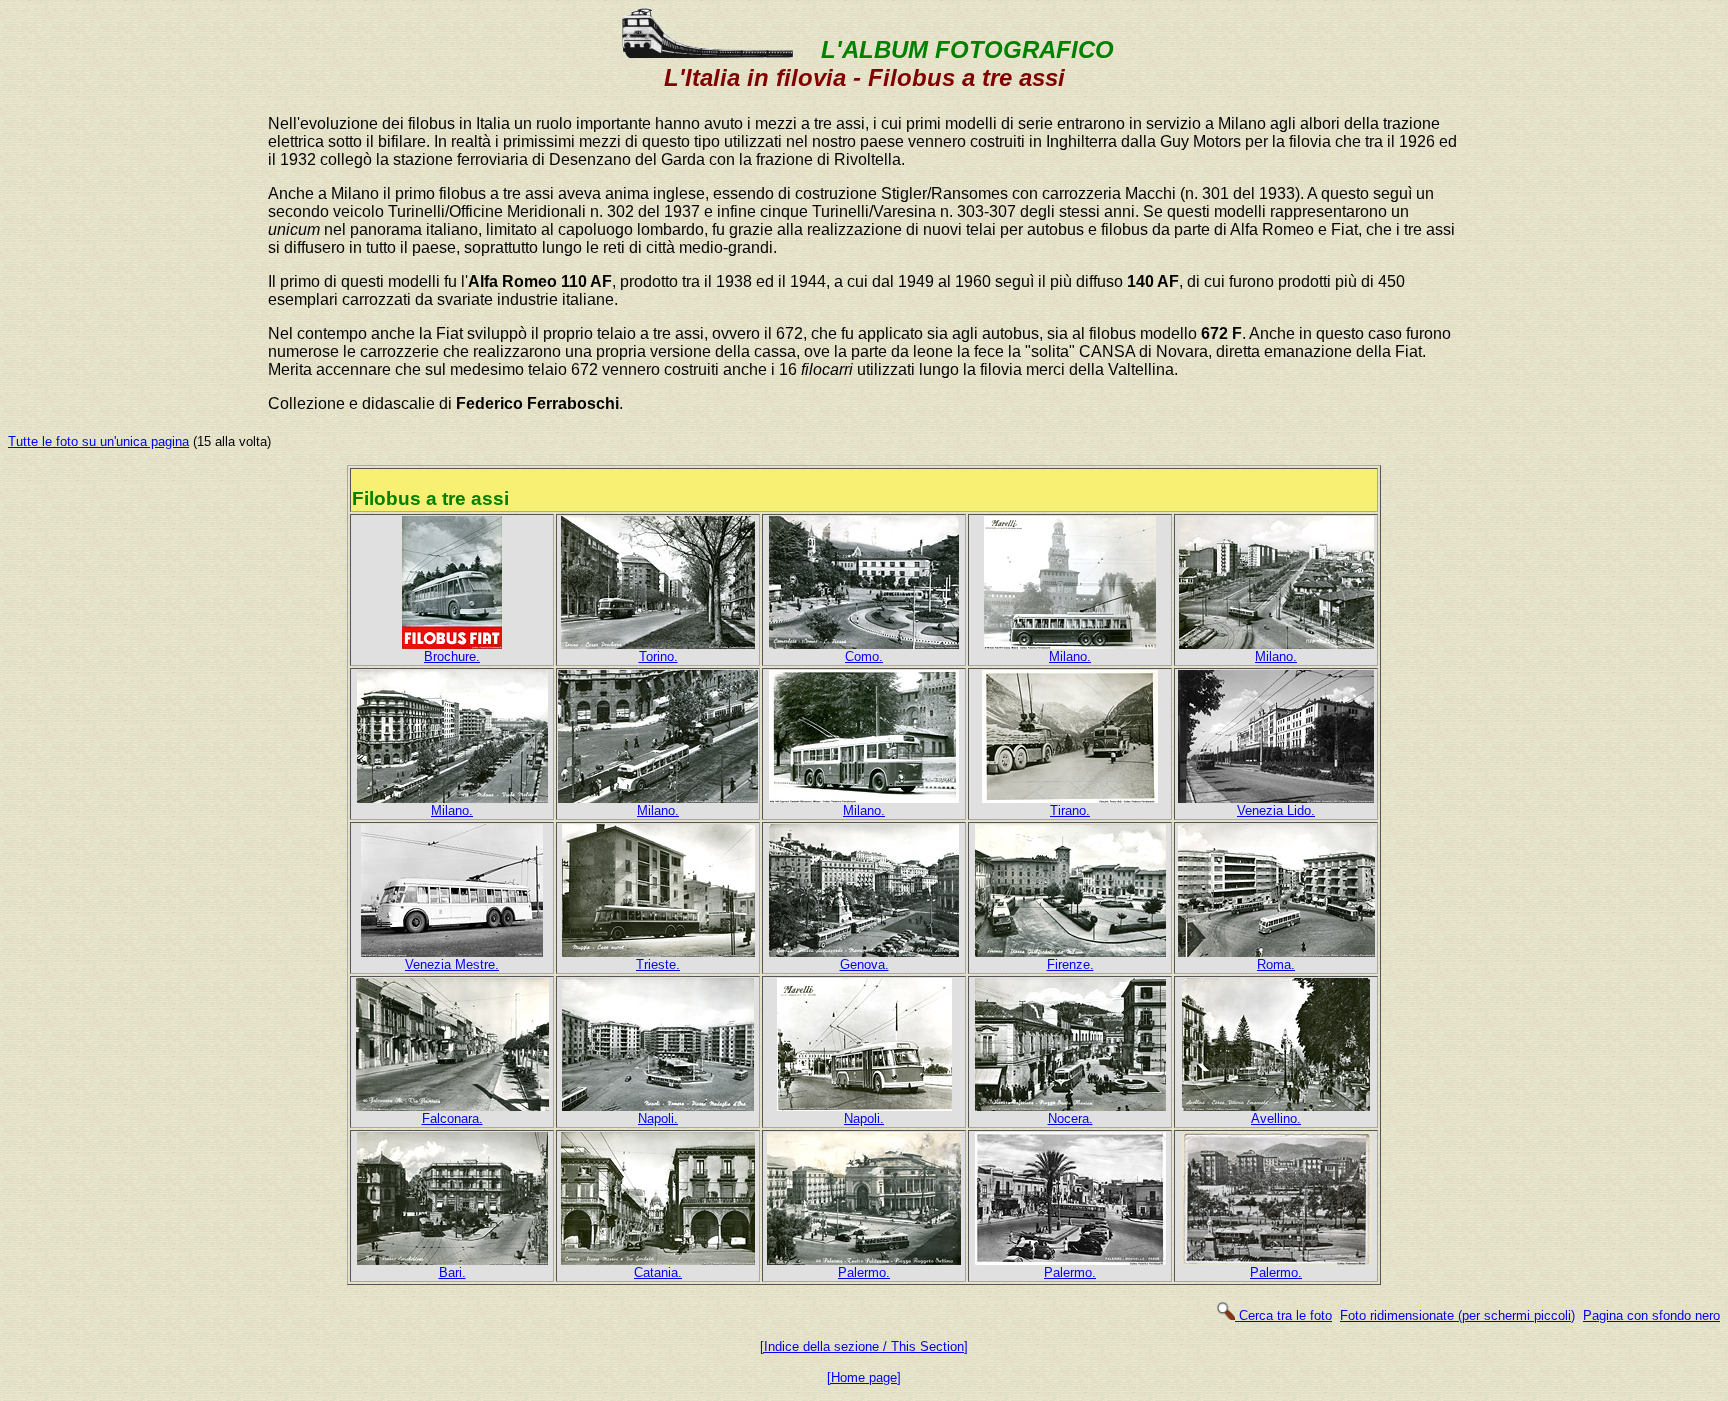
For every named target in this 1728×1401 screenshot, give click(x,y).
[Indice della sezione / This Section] (864, 1346)
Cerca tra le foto (1283, 1315)
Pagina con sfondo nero (1651, 1315)
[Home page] (864, 1377)
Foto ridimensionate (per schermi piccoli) (1457, 1315)
